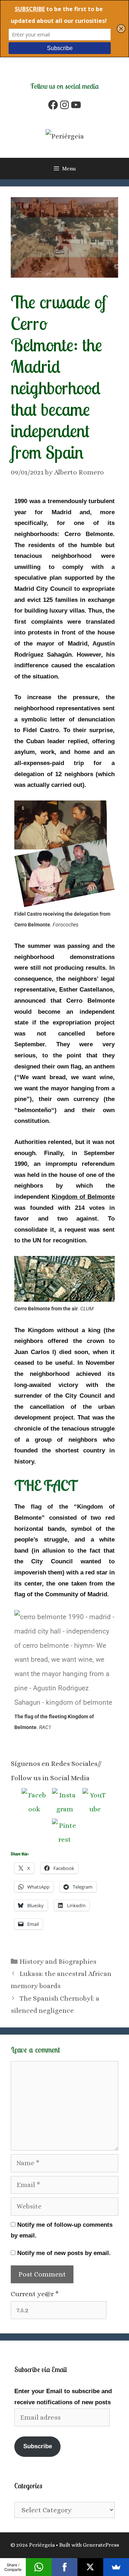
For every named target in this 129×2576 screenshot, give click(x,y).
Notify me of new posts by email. (64, 2253)
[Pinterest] (64, 1831)
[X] (90, 2567)
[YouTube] (76, 105)
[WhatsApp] (39, 2567)
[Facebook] (53, 105)
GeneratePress (101, 2545)
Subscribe (38, 2446)
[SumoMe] (116, 2567)
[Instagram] (64, 105)
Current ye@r (35, 2294)
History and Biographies (58, 1961)
